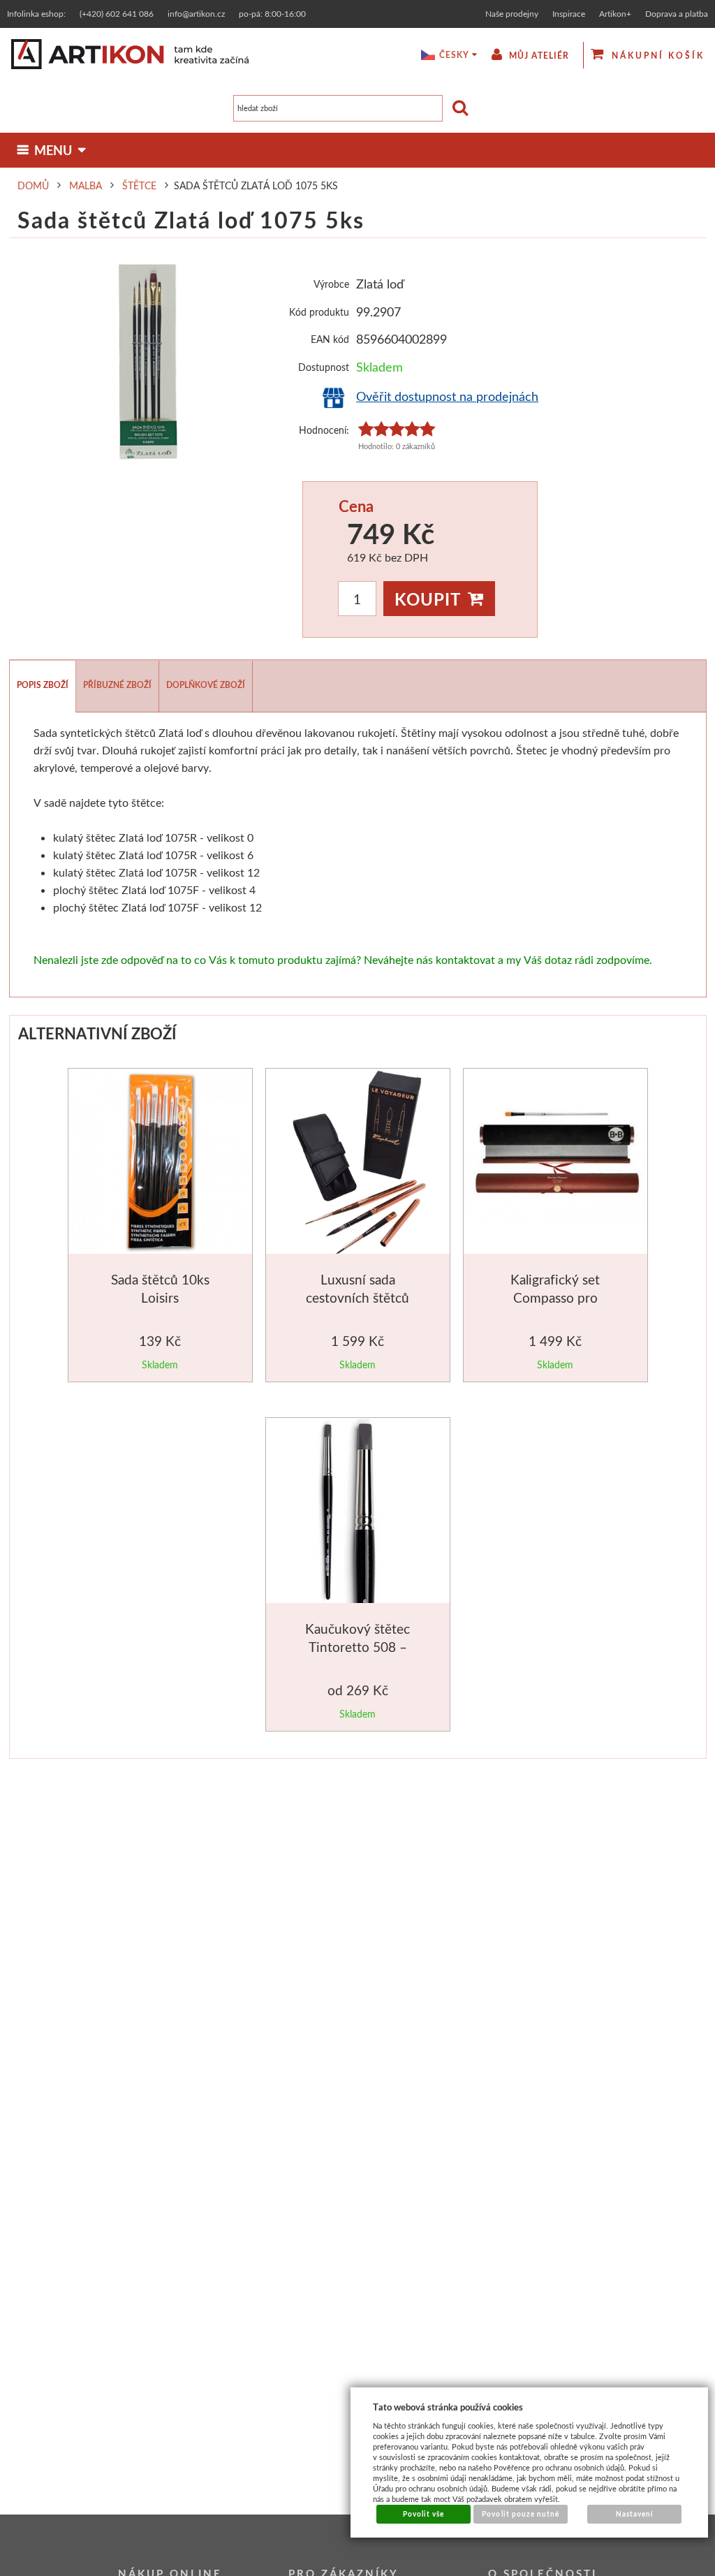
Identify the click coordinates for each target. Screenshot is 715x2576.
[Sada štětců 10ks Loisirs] (162, 1164)
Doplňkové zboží (206, 685)
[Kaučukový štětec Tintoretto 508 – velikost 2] (358, 1513)
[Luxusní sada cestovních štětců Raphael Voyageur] (359, 1164)
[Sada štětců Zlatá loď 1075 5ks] (149, 361)
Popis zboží (43, 685)
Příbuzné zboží (117, 685)
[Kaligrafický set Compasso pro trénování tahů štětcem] (557, 1162)
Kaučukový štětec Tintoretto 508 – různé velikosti (357, 1646)
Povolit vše (423, 2514)
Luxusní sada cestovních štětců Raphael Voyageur (357, 1297)
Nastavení (635, 2514)
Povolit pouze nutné (521, 2514)
